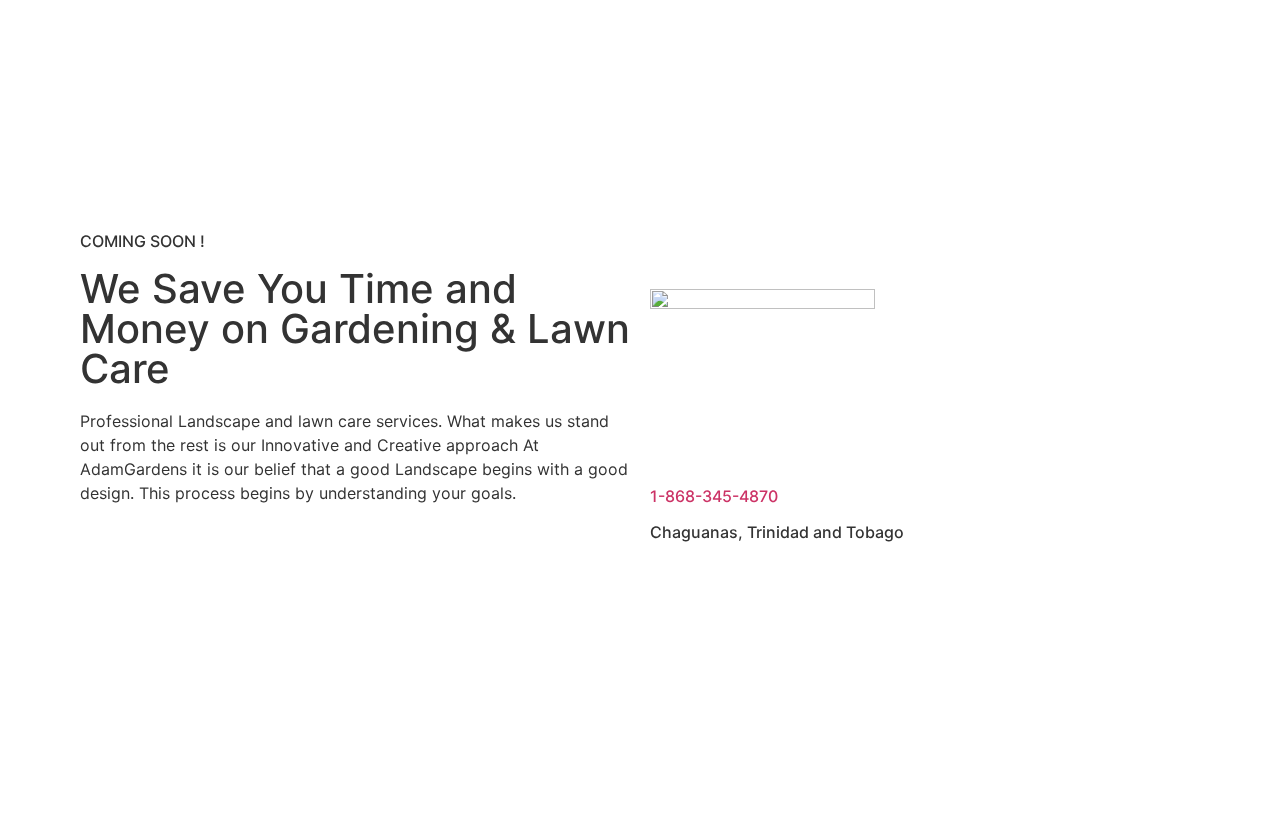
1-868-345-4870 (714, 496)
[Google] (270, 564)
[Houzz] (215, 564)
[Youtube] (160, 564)
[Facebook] (105, 564)
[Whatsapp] (325, 564)
